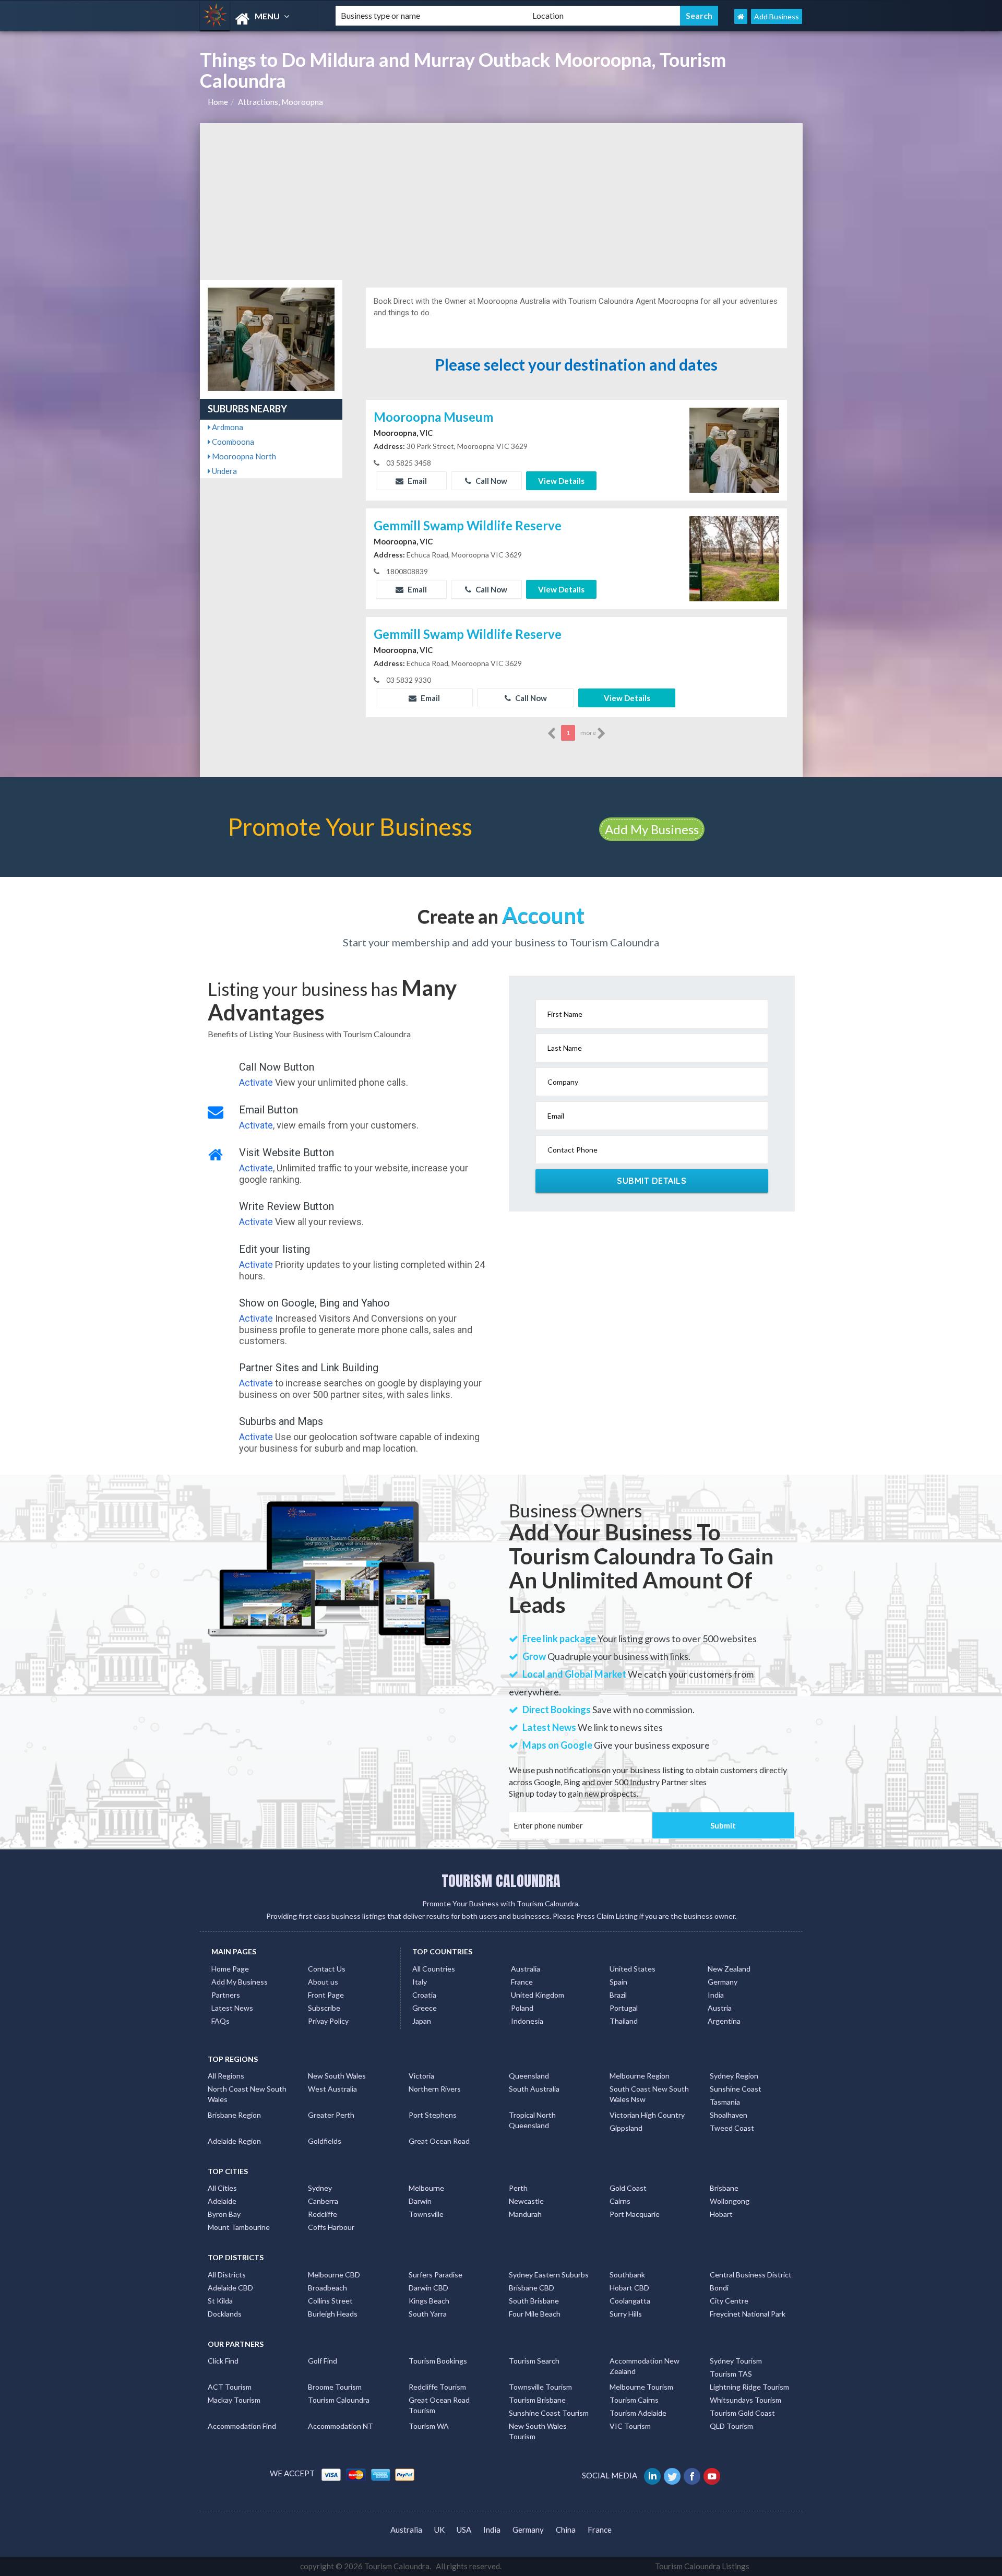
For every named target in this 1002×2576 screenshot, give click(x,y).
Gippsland (626, 2128)
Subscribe (324, 2008)
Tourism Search (534, 2361)
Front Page (326, 1995)
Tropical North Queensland (532, 2120)
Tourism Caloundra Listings (702, 2566)
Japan (422, 2021)
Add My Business (652, 829)
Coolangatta (630, 2301)
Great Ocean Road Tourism (439, 2405)
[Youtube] (713, 2475)
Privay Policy (328, 2021)
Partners (226, 1995)
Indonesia (527, 2021)
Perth (518, 2188)
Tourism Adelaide (638, 2413)
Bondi (719, 2288)
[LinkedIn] (653, 2475)
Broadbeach (327, 2288)
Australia (526, 1969)
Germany (723, 1982)
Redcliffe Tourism (437, 2387)
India (716, 1995)
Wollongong (730, 2201)
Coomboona (232, 442)
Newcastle (526, 2201)
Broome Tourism (335, 2387)
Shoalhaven (729, 2115)
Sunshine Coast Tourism (549, 2413)
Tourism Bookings (438, 2361)
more (589, 733)
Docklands (225, 2314)
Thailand (624, 2021)
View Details (561, 481)
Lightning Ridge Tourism (749, 2387)
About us (323, 1982)
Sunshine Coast (736, 2089)
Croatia (424, 1995)
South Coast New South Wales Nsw (649, 2094)
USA (464, 2530)
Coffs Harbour (331, 2227)
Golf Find (323, 2361)
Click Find (223, 2361)
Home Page (230, 1969)
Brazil (618, 1995)
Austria (720, 2008)
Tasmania (725, 2102)
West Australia (332, 2089)
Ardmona (227, 427)
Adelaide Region (234, 2141)
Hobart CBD (629, 2288)
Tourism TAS (731, 2374)
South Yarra (428, 2314)
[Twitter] (673, 2475)
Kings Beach (429, 2301)
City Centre (729, 2301)
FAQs (220, 2021)
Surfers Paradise (436, 2275)
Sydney (320, 2188)
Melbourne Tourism (641, 2387)
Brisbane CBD (532, 2288)
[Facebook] (693, 2475)
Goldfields (325, 2141)
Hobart (721, 2214)
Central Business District (751, 2275)
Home (218, 102)
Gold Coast (628, 2188)
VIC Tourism (630, 2426)
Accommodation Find (242, 2426)
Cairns (620, 2201)
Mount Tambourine (239, 2227)
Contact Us (327, 1969)
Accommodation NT (341, 2426)
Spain (618, 1982)
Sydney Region (734, 2076)
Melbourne (426, 2188)
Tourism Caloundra (339, 2400)
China (566, 2530)
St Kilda (220, 2301)
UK (439, 2530)
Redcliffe (323, 2214)
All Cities (222, 2188)
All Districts (227, 2275)
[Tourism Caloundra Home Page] (741, 16)
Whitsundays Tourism (745, 2400)
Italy (420, 1982)
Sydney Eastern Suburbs (549, 2275)
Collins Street (330, 2301)
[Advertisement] (501, 201)
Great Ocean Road (439, 2141)
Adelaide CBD (230, 2288)
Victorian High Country (647, 2115)
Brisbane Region (234, 2115)
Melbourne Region (640, 2076)
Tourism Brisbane (537, 2400)
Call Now (491, 481)
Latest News (232, 2008)
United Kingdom (538, 1995)
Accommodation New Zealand (645, 2366)
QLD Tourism (731, 2426)
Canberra (323, 2201)
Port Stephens (433, 2115)
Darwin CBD (428, 2288)
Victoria (421, 2076)
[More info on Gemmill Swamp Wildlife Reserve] (734, 557)
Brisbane (724, 2188)
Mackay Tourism (234, 2400)
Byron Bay (224, 2214)
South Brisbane (534, 2301)
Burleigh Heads (333, 2314)
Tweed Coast (732, 2128)
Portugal (624, 2008)
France (522, 1982)
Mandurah (525, 2214)
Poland (522, 2008)
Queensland (529, 2076)
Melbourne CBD (334, 2275)
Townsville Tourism (540, 2387)
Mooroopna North (243, 456)
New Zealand (729, 1969)
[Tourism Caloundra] (259, 19)
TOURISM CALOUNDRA (501, 1881)
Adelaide (222, 2201)
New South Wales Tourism (538, 2431)
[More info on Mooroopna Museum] (734, 449)
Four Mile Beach (535, 2314)
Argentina (724, 2021)
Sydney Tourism (736, 2361)
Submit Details (652, 1181)
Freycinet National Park (748, 2314)
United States (633, 1969)
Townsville (426, 2214)
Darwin (420, 2201)
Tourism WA (429, 2426)
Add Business (777, 16)
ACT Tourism (230, 2387)
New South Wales (337, 2076)
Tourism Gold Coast (742, 2413)
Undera (224, 471)
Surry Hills (626, 2314)
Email (416, 481)
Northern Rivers (435, 2089)
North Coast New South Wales (247, 2094)
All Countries (434, 1969)
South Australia (534, 2089)
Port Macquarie (635, 2214)
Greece (425, 2008)
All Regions (226, 2076)
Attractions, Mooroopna (281, 102)
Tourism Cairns (634, 2400)
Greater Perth (331, 2115)
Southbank (627, 2275)
